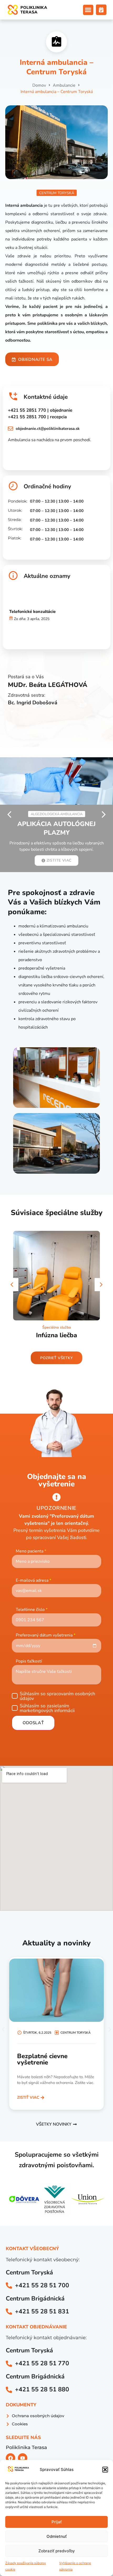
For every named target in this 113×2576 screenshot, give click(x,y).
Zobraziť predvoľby (57, 2551)
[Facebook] (11, 2458)
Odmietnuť (57, 2536)
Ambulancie (64, 85)
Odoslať (33, 1723)
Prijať (57, 2522)
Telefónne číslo (32, 1610)
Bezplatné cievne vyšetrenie (42, 2059)
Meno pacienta (31, 1551)
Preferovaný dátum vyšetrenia (46, 1635)
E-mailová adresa (34, 1580)
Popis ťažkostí (29, 1661)
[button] (105, 2470)
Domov (39, 85)
